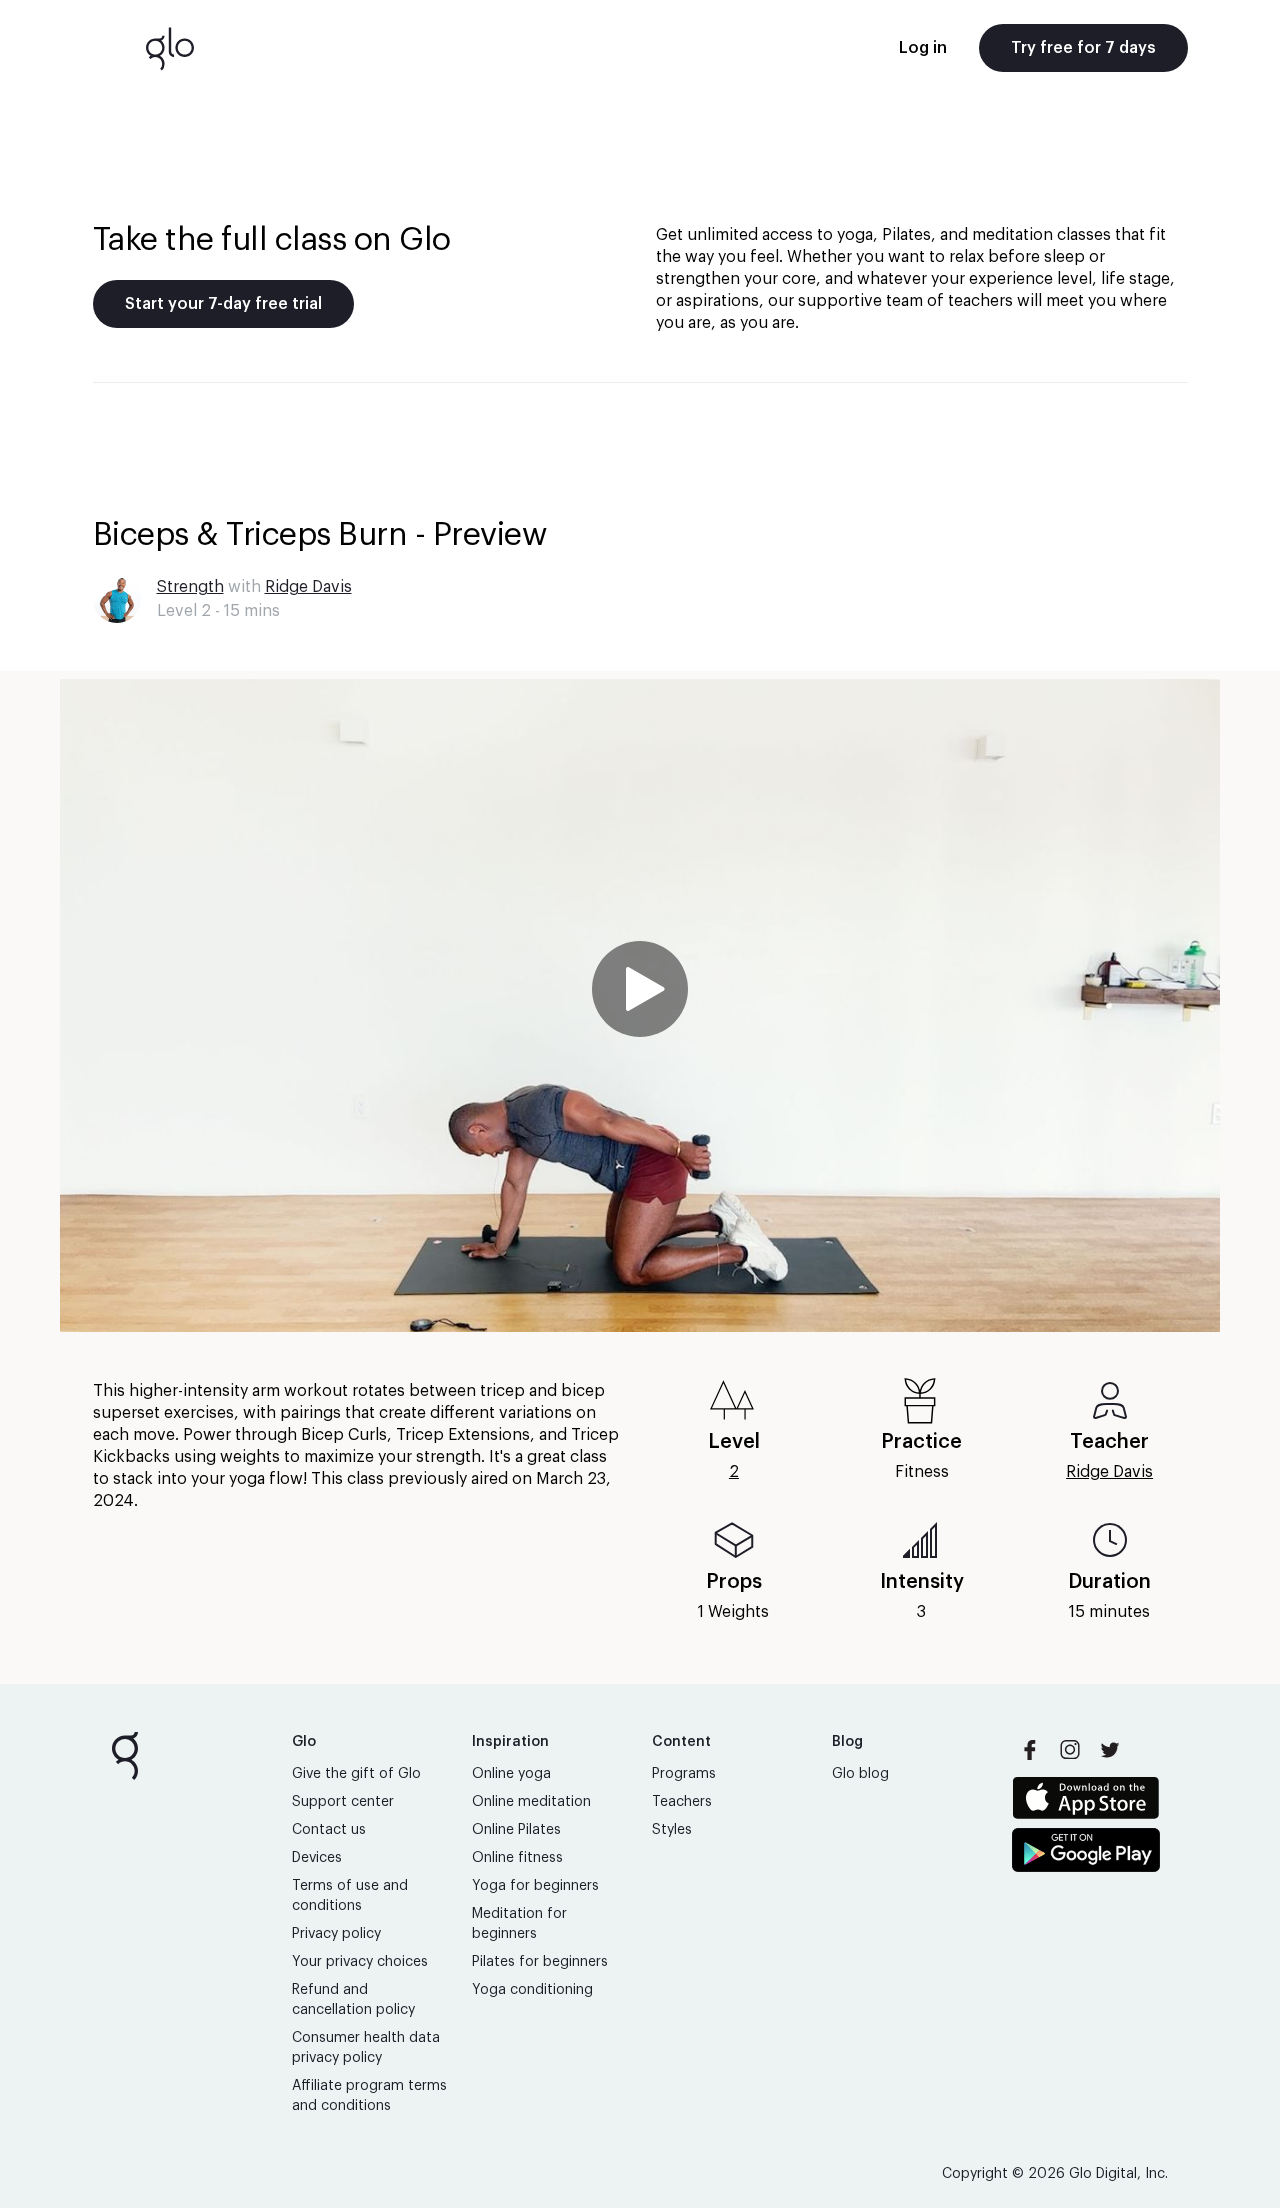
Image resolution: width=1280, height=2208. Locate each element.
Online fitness (517, 1858)
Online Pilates (516, 1830)
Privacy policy (336, 1934)
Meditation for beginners (519, 1924)
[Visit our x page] (1110, 1750)
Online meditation (531, 1802)
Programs (684, 1774)
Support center (343, 1802)
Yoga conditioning (532, 1990)
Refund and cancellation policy (353, 2000)
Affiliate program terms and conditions (369, 2096)
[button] (640, 1005)
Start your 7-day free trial (223, 304)
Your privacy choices (360, 1962)
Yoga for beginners (535, 1886)
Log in (923, 48)
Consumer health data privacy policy (366, 2048)
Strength (190, 587)
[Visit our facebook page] (1030, 1750)
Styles (672, 1830)
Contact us (329, 1830)
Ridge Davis (308, 587)
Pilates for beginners (540, 1962)
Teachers (682, 1802)
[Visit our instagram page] (1070, 1750)
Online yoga (511, 1774)
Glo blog (860, 1774)
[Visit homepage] (170, 48)
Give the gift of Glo (356, 1774)
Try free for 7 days (1083, 48)
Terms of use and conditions (350, 1896)
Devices (317, 1858)
